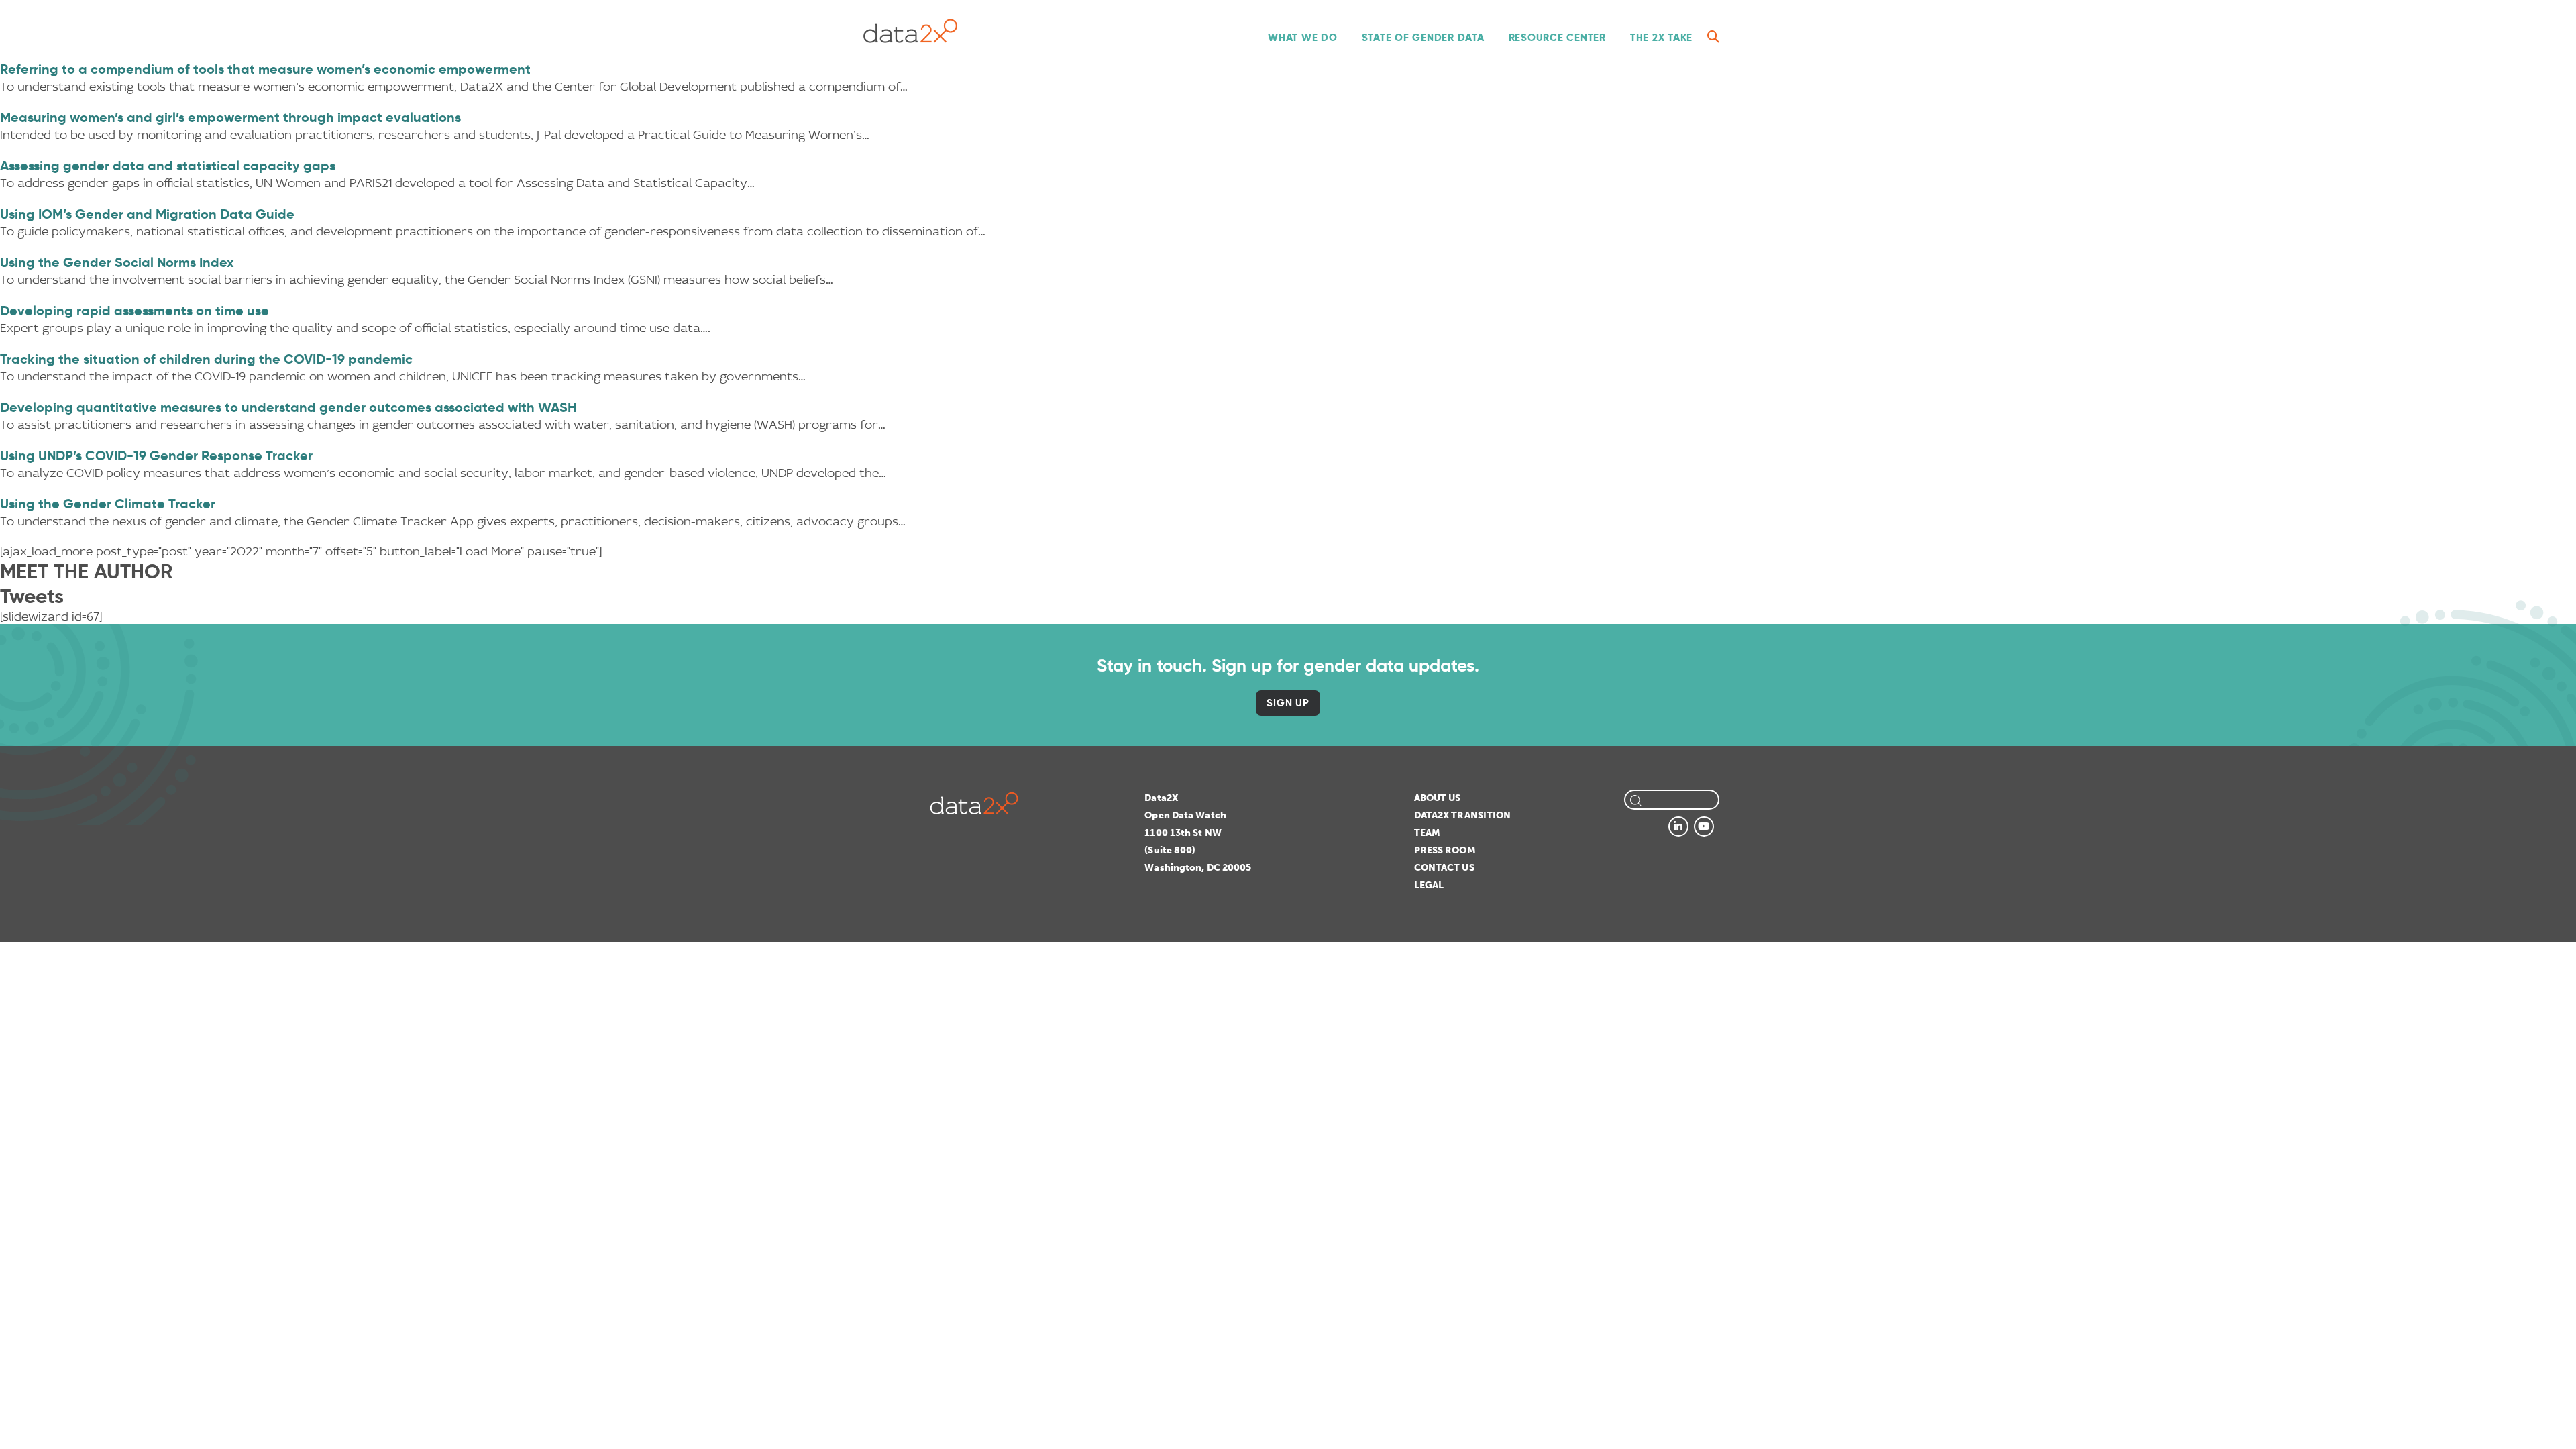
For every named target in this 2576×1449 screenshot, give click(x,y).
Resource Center (1557, 37)
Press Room (1445, 850)
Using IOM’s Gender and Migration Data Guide (147, 214)
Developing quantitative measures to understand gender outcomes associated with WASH (288, 407)
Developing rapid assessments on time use (135, 311)
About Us (1438, 798)
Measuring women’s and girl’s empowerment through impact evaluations (230, 117)
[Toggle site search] (1713, 37)
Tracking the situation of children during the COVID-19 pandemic (206, 359)
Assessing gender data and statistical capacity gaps (168, 166)
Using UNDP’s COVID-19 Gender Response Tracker (156, 455)
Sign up (1288, 703)
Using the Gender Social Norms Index (117, 262)
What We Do (1303, 37)
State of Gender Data (1423, 37)
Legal (1429, 885)
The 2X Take (1661, 37)
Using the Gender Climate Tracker (108, 504)
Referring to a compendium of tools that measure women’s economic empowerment (265, 69)
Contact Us (1444, 868)
